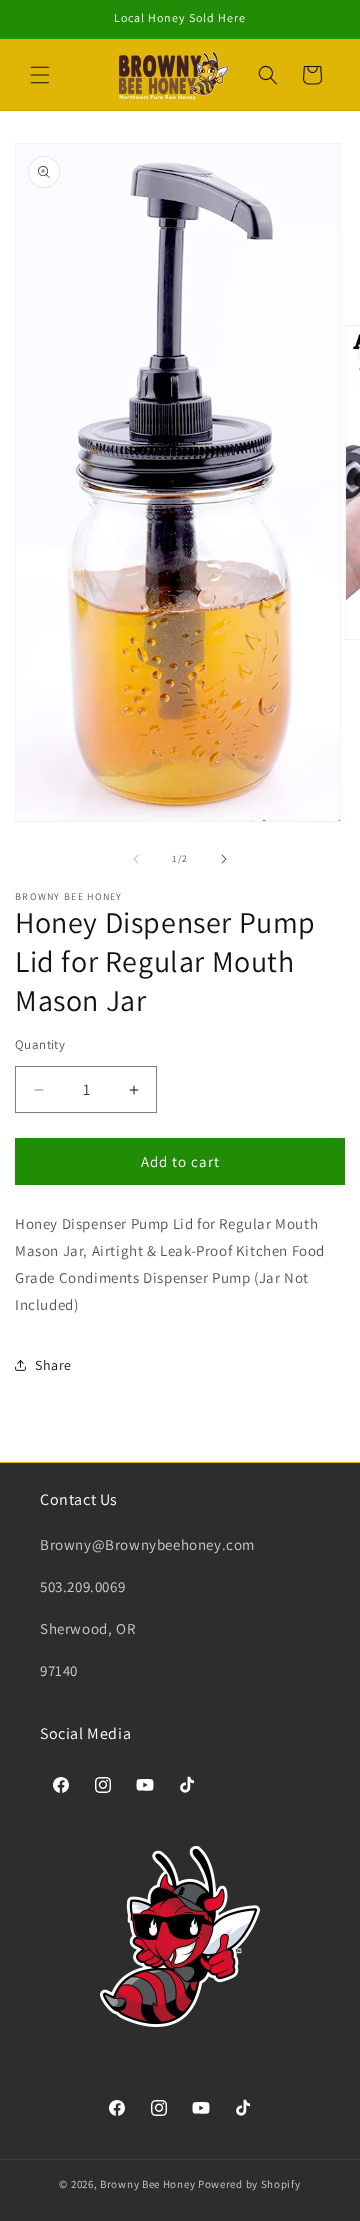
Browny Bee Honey (147, 2184)
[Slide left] (136, 859)
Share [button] (53, 1365)
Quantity (40, 1044)
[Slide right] (224, 859)
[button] (40, 75)
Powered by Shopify (249, 2184)
